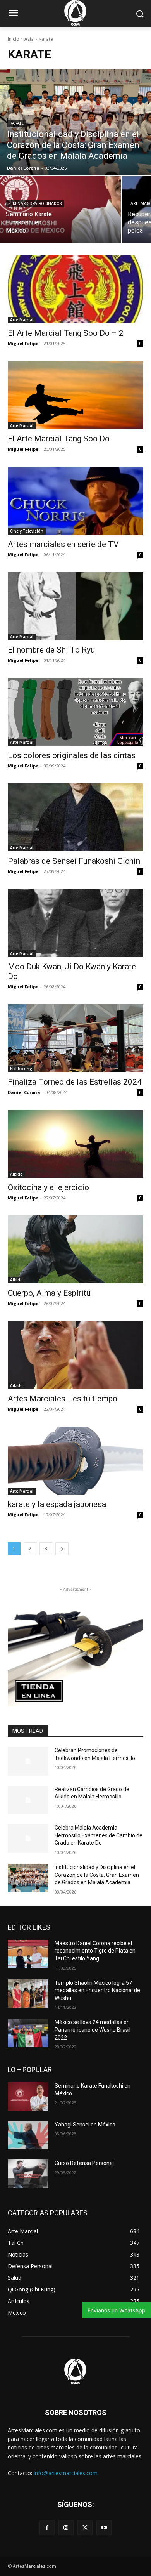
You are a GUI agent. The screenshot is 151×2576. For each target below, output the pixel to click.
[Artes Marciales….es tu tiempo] (75, 1355)
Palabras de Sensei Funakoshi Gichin (74, 861)
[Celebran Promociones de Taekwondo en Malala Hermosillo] (28, 1761)
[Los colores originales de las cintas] (75, 712)
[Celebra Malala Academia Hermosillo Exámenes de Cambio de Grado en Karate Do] (28, 1838)
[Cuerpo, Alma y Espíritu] (75, 1249)
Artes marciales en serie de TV (63, 544)
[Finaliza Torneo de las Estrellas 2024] (75, 1038)
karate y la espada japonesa (57, 1504)
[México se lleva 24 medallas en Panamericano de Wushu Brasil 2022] (28, 2033)
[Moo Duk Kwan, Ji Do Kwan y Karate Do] (75, 923)
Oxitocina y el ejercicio (48, 1187)
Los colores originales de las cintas (72, 755)
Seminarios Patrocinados (35, 204)
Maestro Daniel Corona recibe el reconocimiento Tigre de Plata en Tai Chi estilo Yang (95, 1951)
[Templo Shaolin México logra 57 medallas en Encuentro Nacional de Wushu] (28, 1994)
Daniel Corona (24, 1092)
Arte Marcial (22, 320)
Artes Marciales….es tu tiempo (63, 1399)
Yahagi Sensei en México (85, 2125)
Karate (17, 123)
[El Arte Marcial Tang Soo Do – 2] (75, 289)
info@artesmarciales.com (66, 2473)
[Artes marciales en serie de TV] (75, 501)
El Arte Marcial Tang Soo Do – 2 (66, 333)
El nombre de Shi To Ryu (51, 650)
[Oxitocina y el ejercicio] (75, 1144)
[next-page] (62, 1549)
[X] (85, 2528)
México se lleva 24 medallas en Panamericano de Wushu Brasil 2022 (93, 2030)
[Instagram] (66, 2528)
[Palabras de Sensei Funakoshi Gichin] (75, 817)
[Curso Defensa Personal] (28, 2174)
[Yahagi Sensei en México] (28, 2135)
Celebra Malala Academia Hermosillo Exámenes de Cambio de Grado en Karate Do (99, 1835)
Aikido (16, 1174)
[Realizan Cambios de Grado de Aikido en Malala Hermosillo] (28, 1800)
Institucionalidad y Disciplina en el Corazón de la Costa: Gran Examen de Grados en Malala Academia (97, 1875)
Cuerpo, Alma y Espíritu (49, 1293)
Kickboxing (21, 1069)
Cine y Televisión (27, 531)
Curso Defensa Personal (84, 2163)
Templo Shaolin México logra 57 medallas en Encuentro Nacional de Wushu (97, 1990)
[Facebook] (47, 2528)
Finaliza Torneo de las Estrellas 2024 (75, 1082)
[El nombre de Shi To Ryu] (75, 606)
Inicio (14, 39)
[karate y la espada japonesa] (75, 1461)
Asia (29, 39)
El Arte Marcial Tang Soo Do (59, 439)
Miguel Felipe (23, 343)
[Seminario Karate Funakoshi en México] (60, 210)
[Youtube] (104, 2528)
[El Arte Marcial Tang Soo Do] (75, 395)
